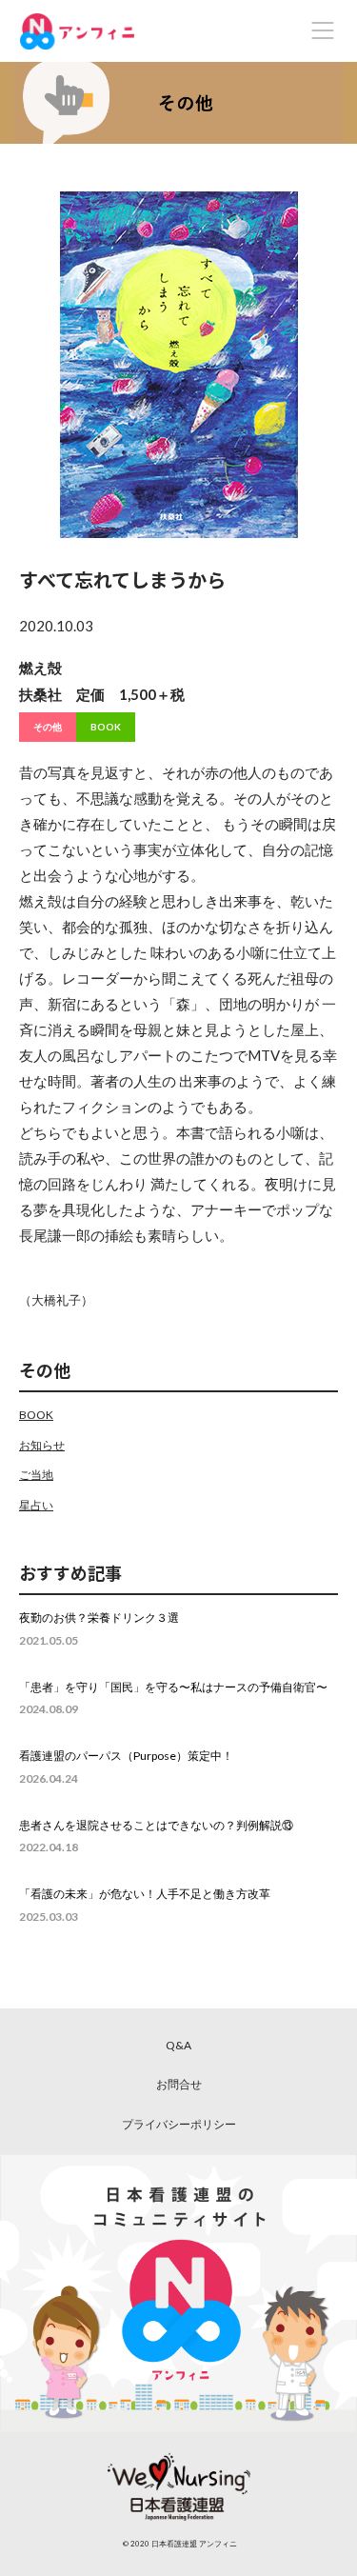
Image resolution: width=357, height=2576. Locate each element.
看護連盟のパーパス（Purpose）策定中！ (126, 1756)
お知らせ (42, 1445)
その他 (48, 727)
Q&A (178, 2045)
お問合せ (179, 2084)
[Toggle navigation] (323, 30)
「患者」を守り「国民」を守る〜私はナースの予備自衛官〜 (173, 1687)
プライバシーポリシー (179, 2124)
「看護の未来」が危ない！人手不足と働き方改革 (145, 1894)
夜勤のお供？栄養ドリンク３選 (99, 1617)
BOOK (106, 727)
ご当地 (36, 1475)
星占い (36, 1505)
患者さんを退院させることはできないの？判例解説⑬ (156, 1825)
